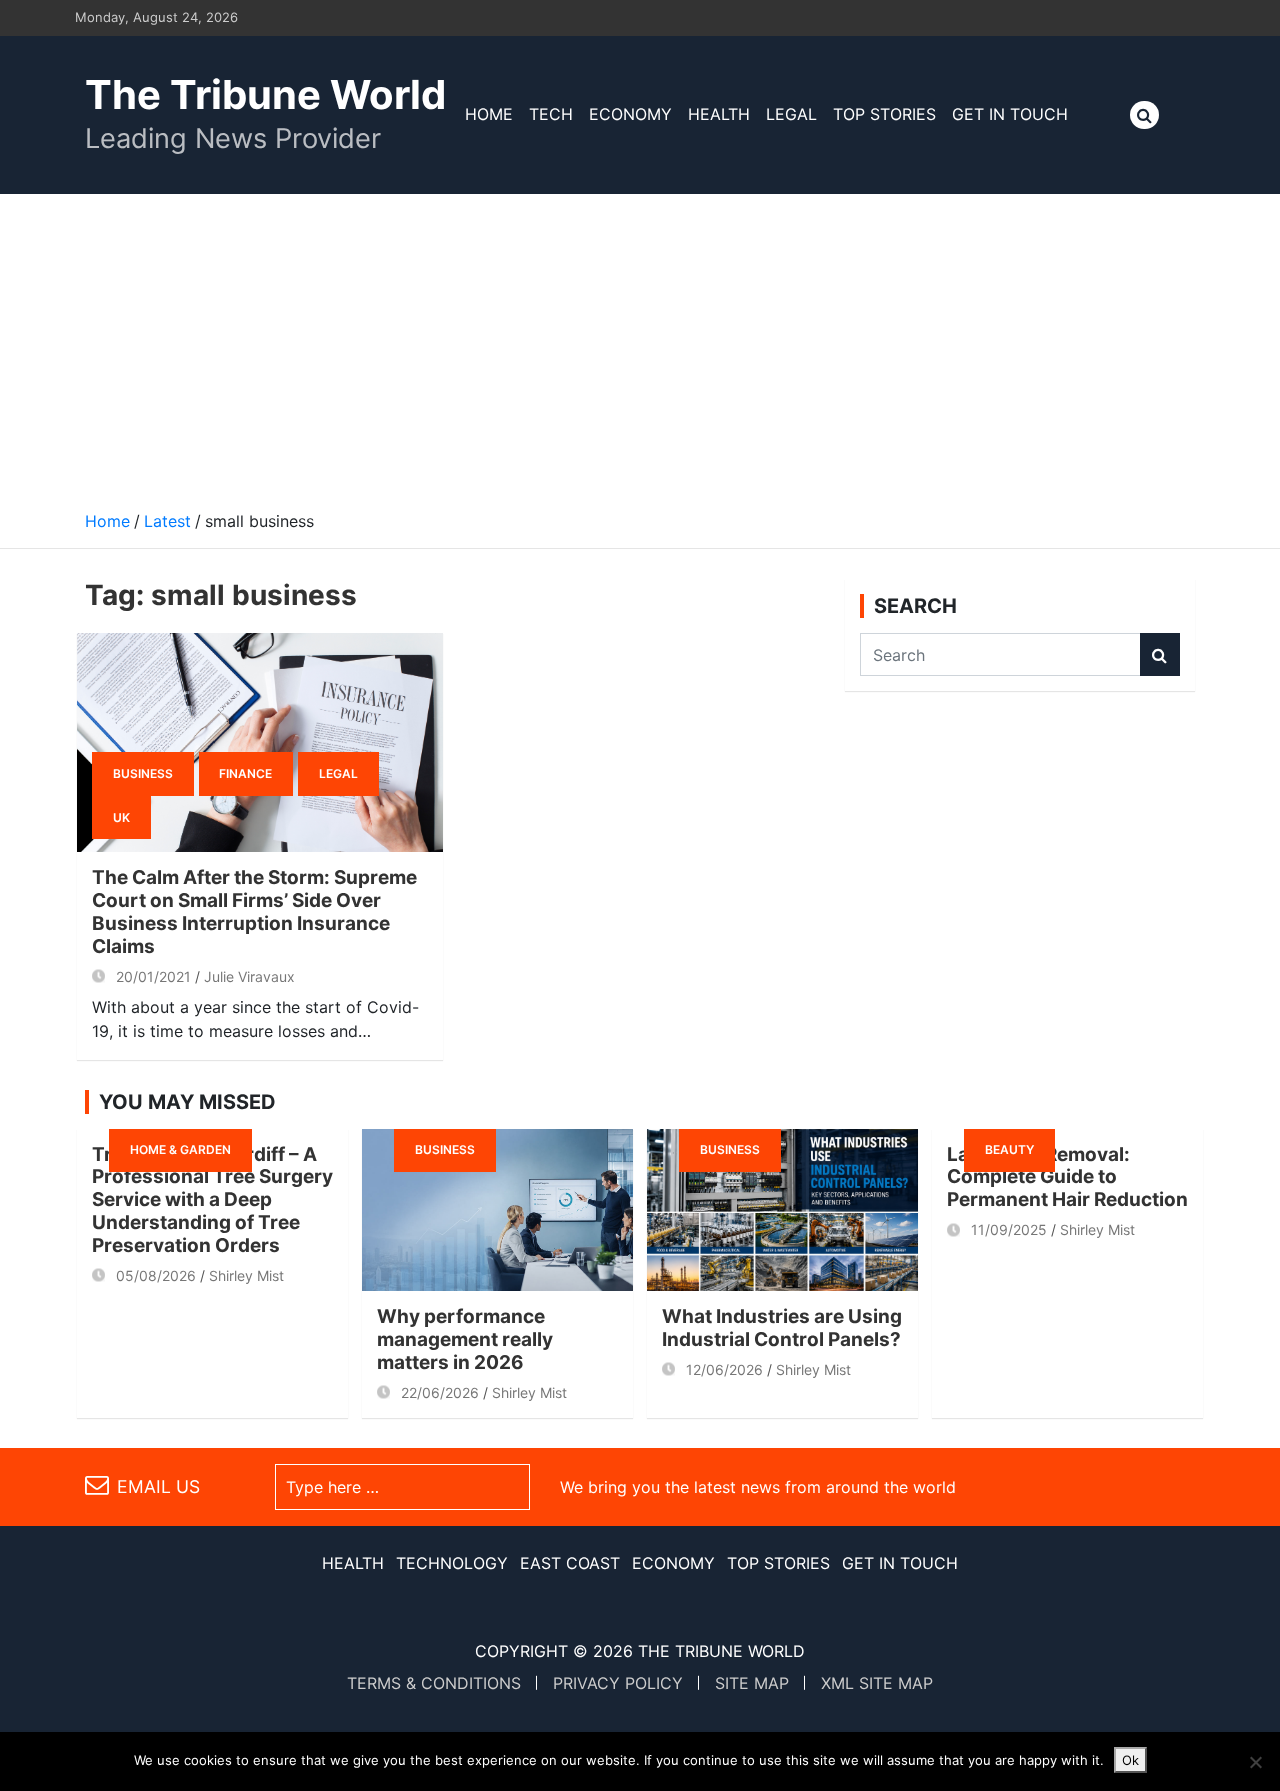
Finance (245, 773)
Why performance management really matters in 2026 (465, 1339)
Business (143, 773)
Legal (791, 114)
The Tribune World (265, 94)
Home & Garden (180, 1149)
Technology (452, 1563)
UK (121, 817)
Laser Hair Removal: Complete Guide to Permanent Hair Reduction (1067, 1177)
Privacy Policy (618, 1683)
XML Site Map (877, 1683)
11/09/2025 (1009, 1229)
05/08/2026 (156, 1275)
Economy (630, 114)
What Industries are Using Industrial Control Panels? (782, 1328)
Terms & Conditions (434, 1683)
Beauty (1009, 1149)
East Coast (570, 1563)
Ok (1130, 1760)
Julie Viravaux (249, 976)
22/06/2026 (440, 1392)
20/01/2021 (153, 976)
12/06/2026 (724, 1369)
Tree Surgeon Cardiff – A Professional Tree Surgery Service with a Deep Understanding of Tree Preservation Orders (212, 1200)
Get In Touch (1010, 114)
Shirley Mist (246, 1275)
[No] (1255, 1762)
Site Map (752, 1683)
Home (489, 114)
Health (719, 114)
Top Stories (884, 114)
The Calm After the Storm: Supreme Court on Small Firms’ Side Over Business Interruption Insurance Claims (254, 911)
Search (1160, 654)
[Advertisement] (640, 344)
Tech (551, 114)
